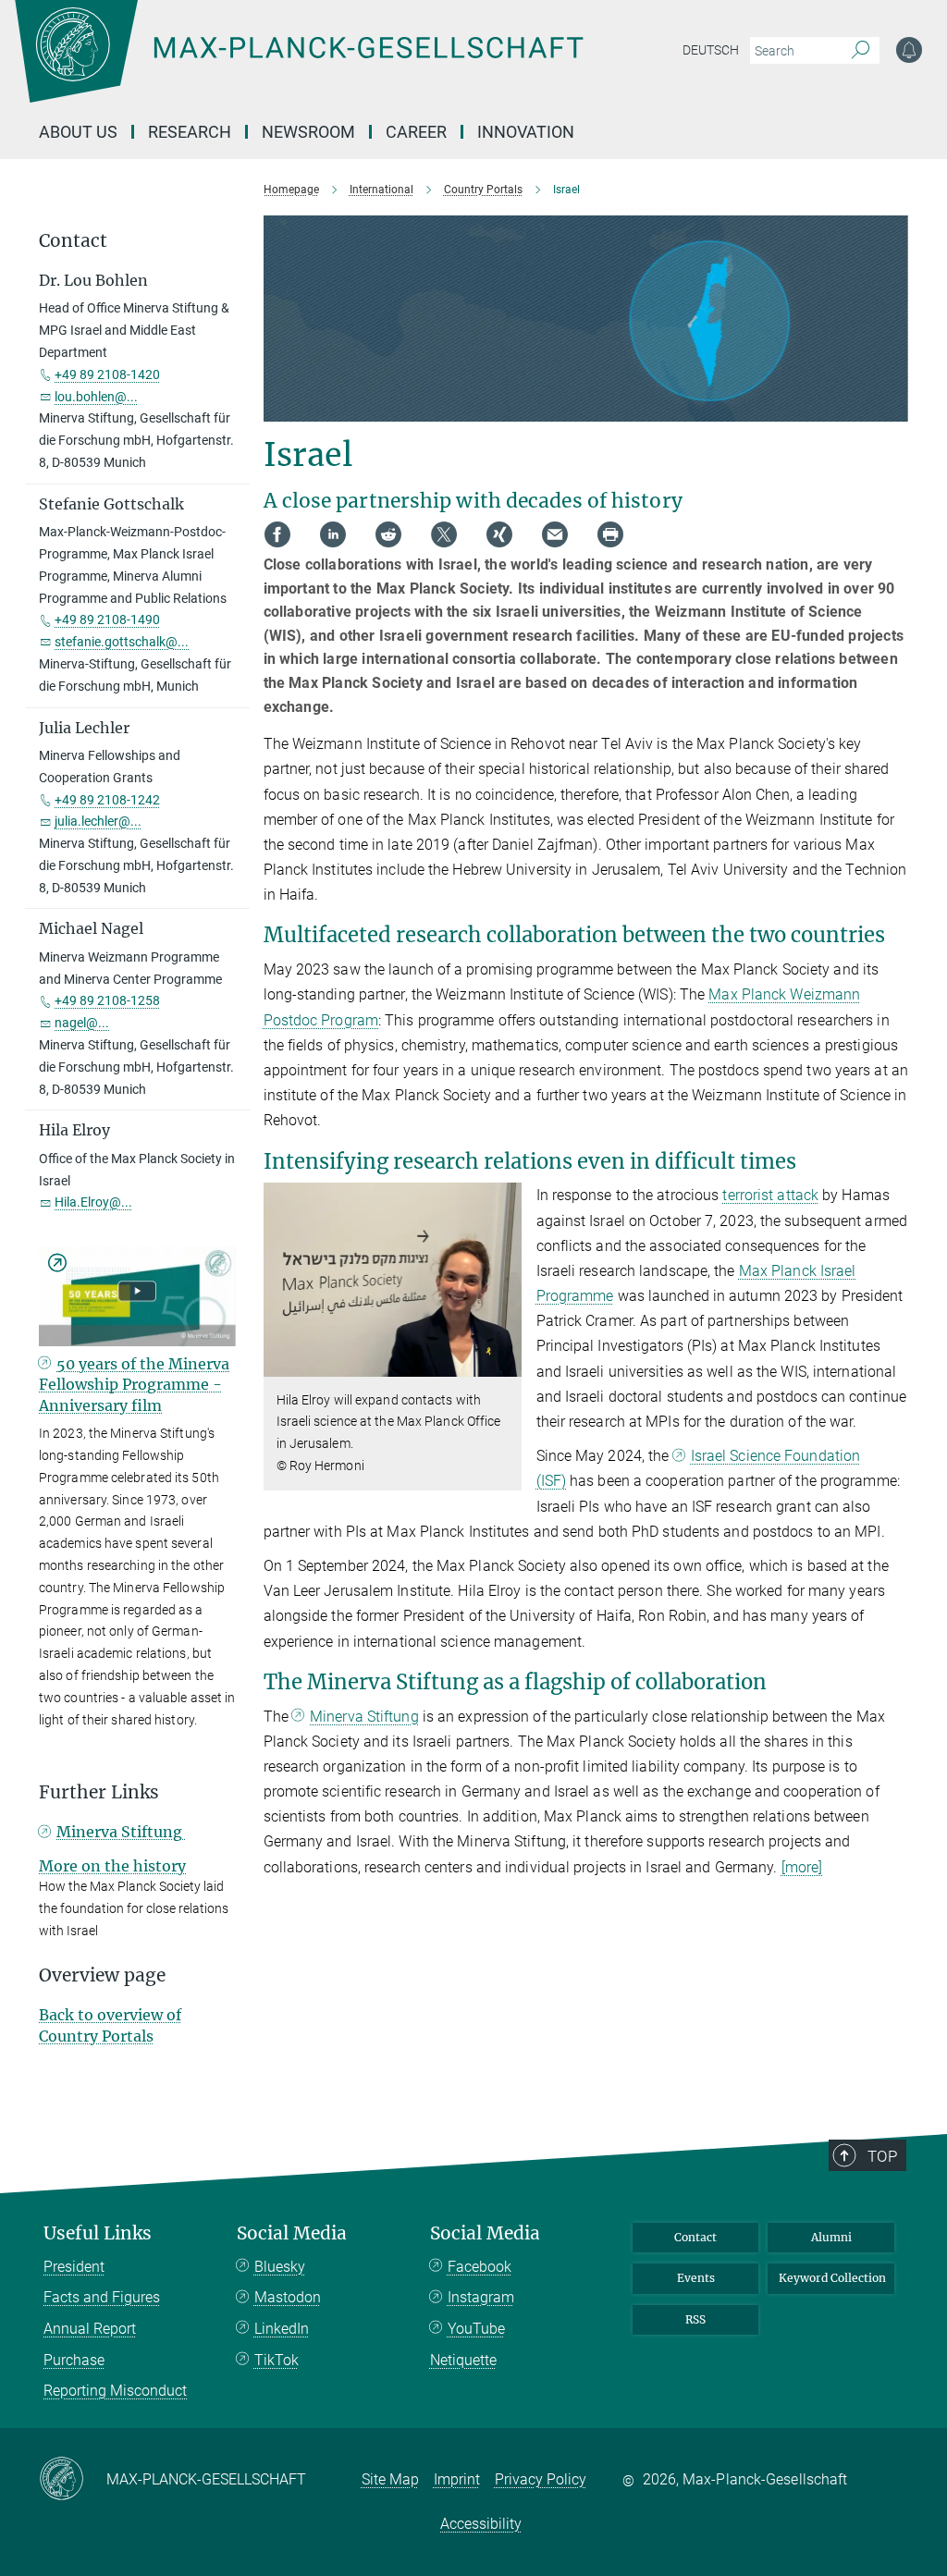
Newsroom (308, 132)
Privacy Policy (541, 2479)
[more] (802, 1867)
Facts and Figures (102, 2297)
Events (696, 2278)
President (74, 2267)
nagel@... (82, 1023)
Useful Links (98, 2233)
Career (416, 132)
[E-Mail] (555, 534)
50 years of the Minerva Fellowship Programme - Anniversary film (134, 1385)
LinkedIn (282, 2329)
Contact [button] (73, 241)
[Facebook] (277, 534)
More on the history (112, 1866)
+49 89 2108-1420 (107, 374)
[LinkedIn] (333, 534)
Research (190, 132)
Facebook (480, 2267)
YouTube (476, 2329)
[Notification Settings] (909, 50)
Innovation (526, 132)
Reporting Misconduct (115, 2391)
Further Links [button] (99, 1792)
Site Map (390, 2479)
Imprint (457, 2479)
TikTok (277, 2360)
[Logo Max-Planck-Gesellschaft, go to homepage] (345, 65)
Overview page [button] (102, 1975)
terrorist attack (770, 1195)
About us (78, 132)
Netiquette (463, 2360)
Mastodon (288, 2297)
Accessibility (481, 2524)
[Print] (610, 534)
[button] (505, 1362)
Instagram (481, 2297)
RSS (695, 2319)
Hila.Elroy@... (93, 1202)
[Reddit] (388, 534)
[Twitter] (444, 534)
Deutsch (711, 50)
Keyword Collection (832, 2278)
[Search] (861, 51)
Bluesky (280, 2267)
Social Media (292, 2233)
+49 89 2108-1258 (107, 1000)
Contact (695, 2237)
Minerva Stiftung (364, 1717)
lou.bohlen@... (96, 397)
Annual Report (90, 2329)
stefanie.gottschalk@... (122, 642)
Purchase (74, 2360)
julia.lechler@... (98, 821)
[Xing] (499, 534)
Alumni (831, 2237)
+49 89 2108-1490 (107, 619)
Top (882, 2156)
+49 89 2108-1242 (107, 800)
